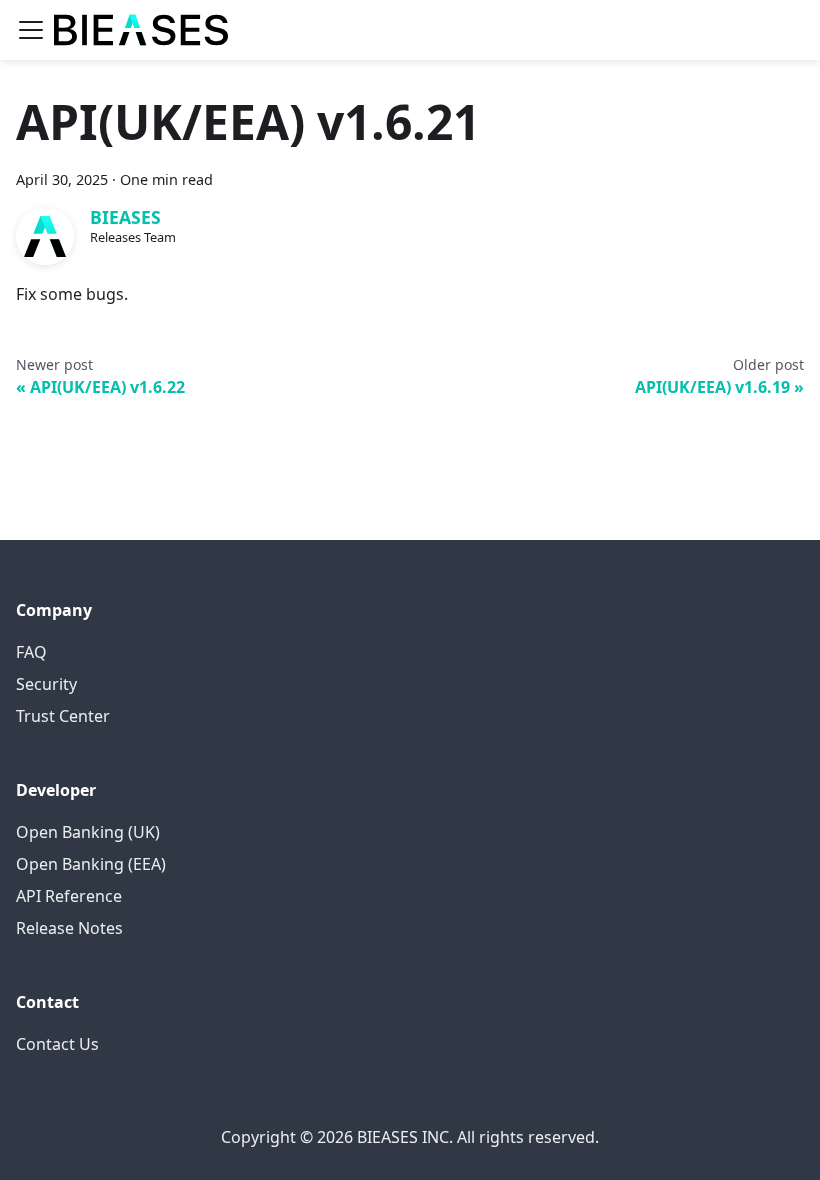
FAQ (31, 652)
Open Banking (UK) (88, 832)
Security (46, 684)
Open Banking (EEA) (91, 864)
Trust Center (63, 716)
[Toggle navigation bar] (31, 30)
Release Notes (69, 928)
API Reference (69, 896)
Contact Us (57, 1044)
